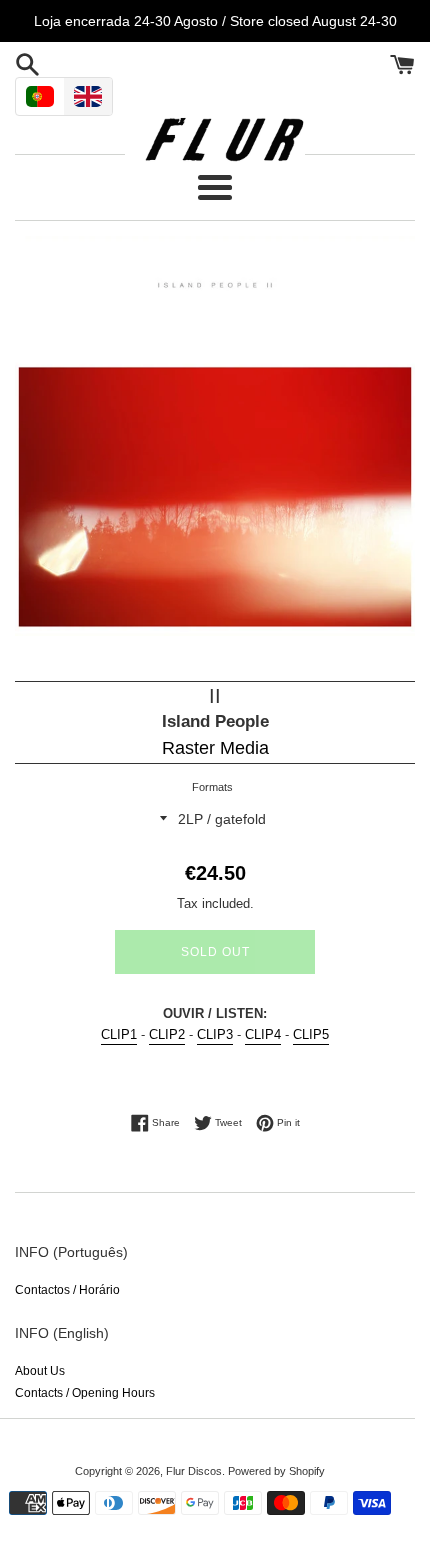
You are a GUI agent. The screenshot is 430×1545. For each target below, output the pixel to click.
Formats (212, 787)
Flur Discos (194, 1471)
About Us (40, 1371)
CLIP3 (215, 1034)
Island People (215, 721)
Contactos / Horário (67, 1290)
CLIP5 (311, 1034)
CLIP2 (167, 1034)
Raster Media (215, 748)
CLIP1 (119, 1034)
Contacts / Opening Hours (85, 1393)
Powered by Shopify (276, 1471)
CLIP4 (263, 1034)
